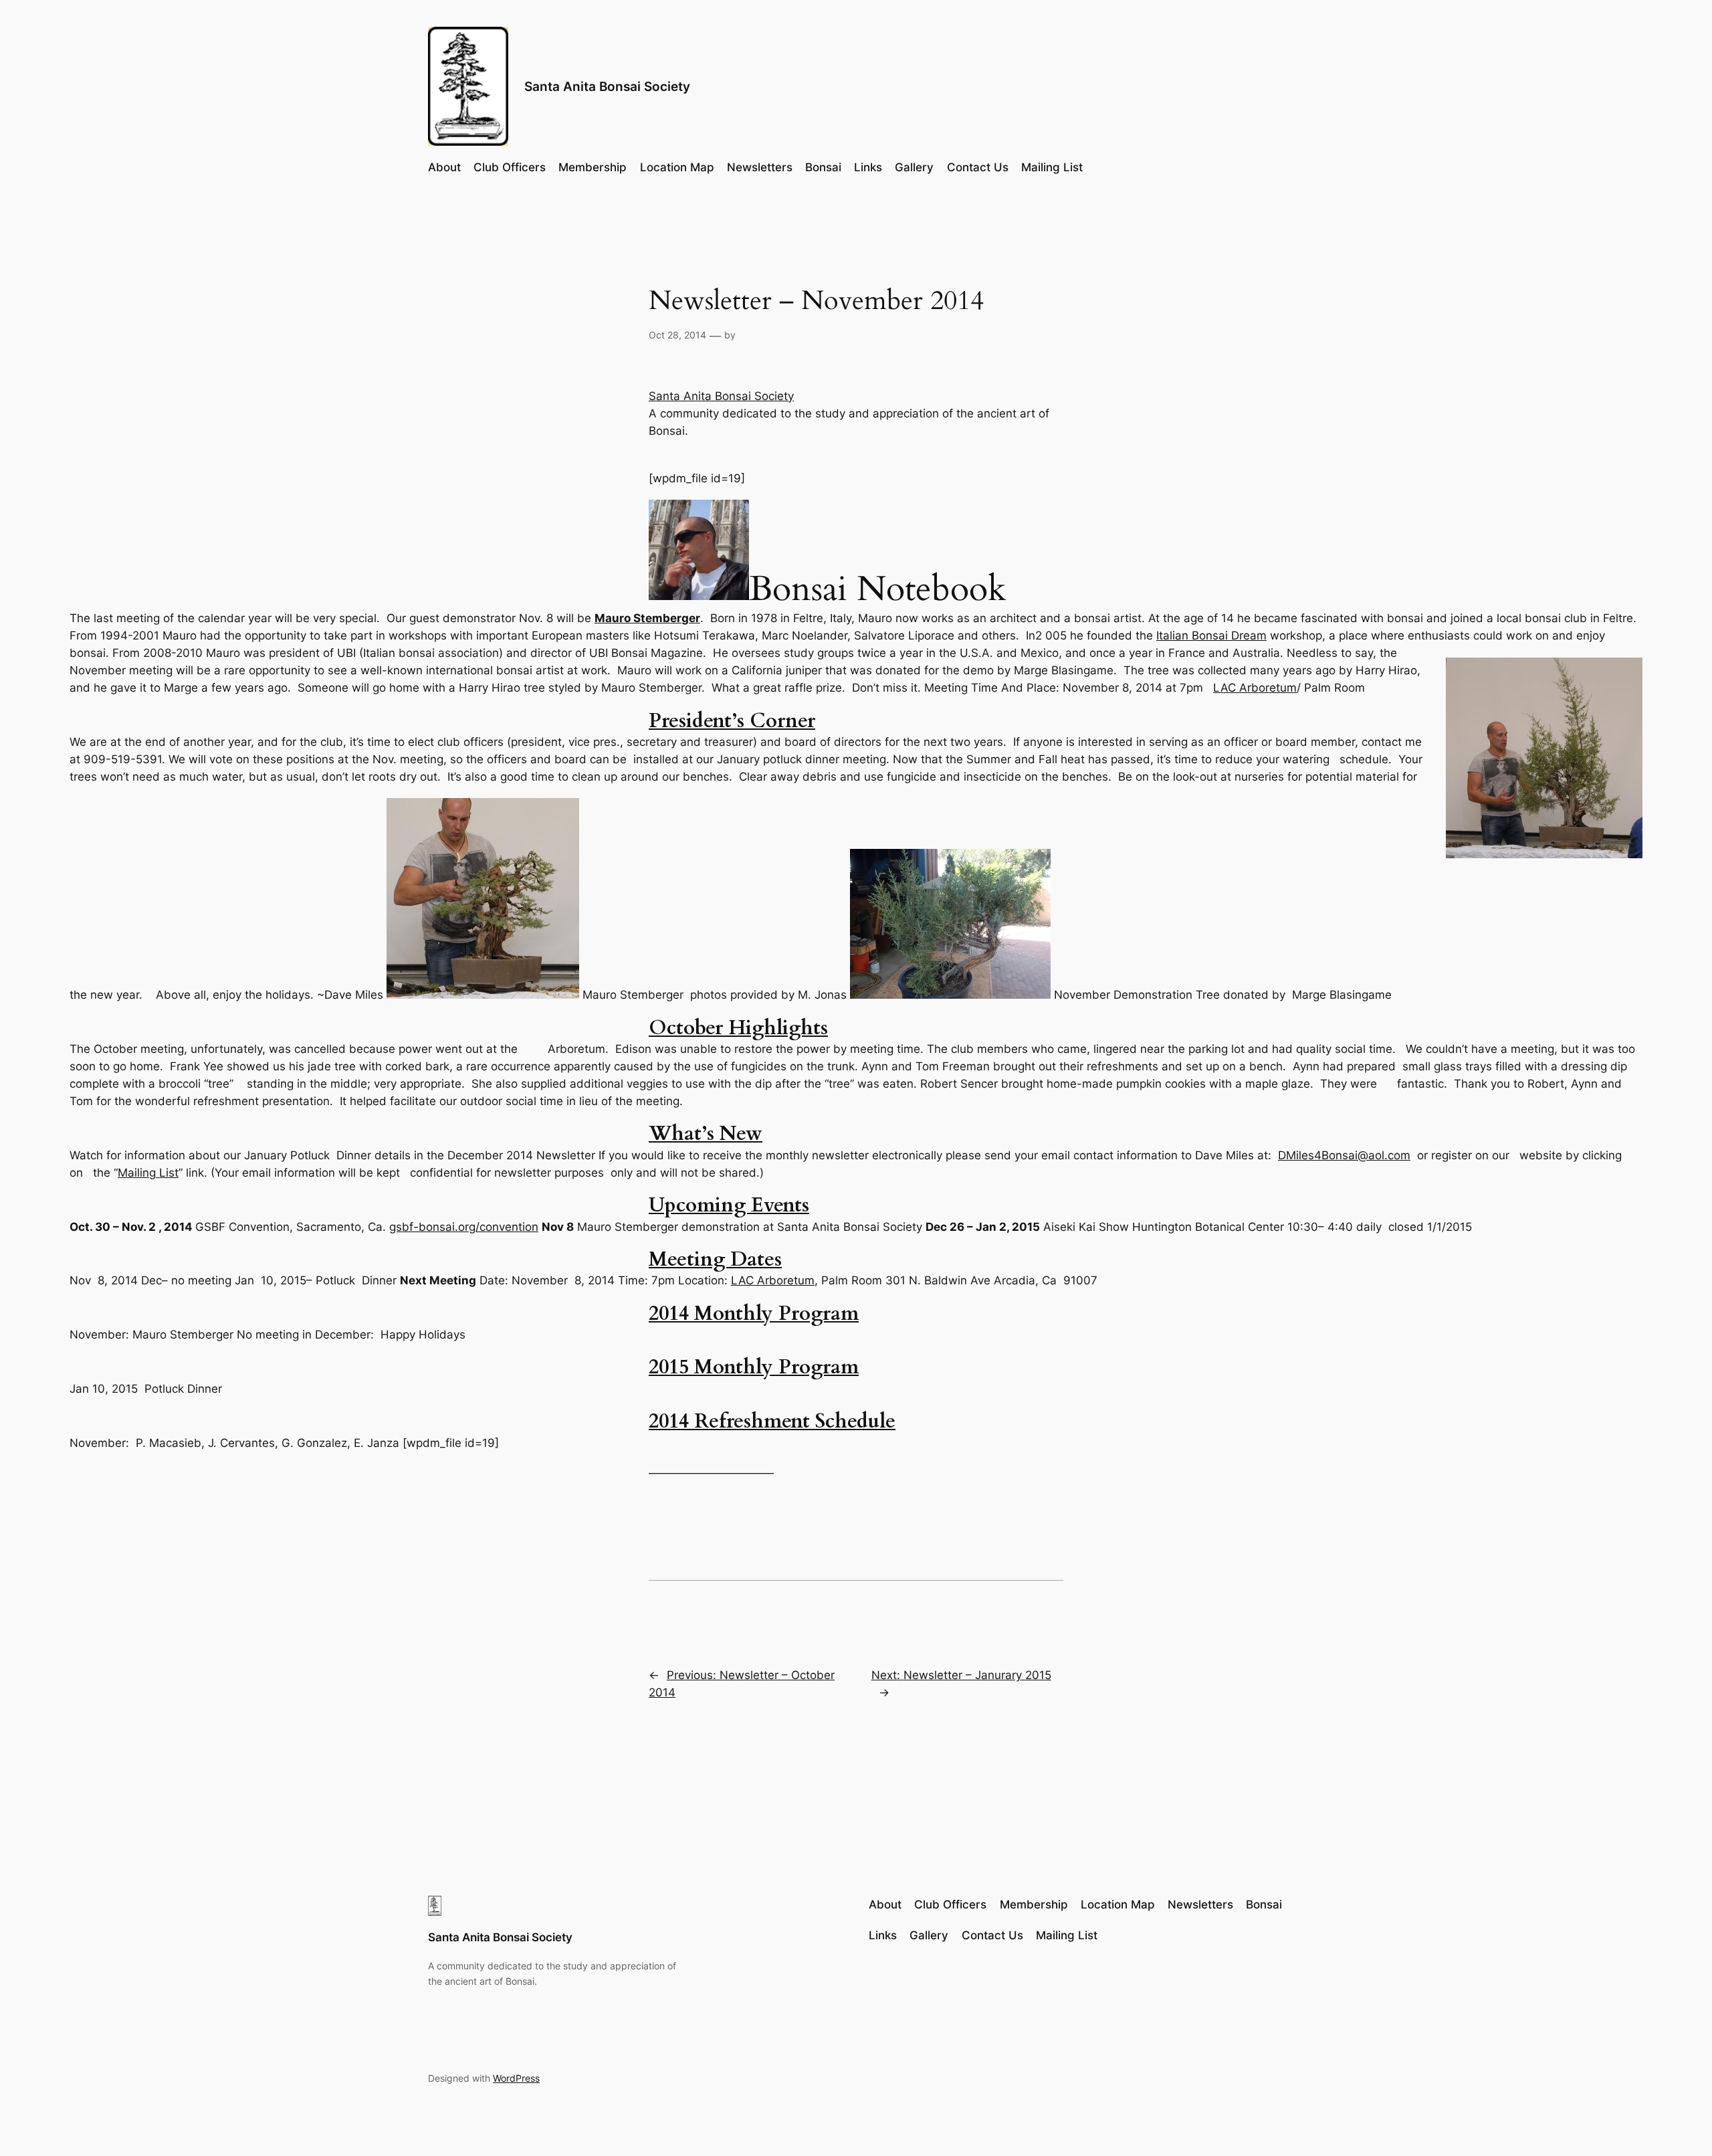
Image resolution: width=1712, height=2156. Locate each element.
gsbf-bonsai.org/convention (464, 1227)
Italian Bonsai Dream (1211, 635)
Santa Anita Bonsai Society (607, 86)
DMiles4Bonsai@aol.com (1344, 1155)
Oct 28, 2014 (677, 335)
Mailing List (148, 1173)
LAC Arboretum (1255, 688)
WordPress (516, 2078)
